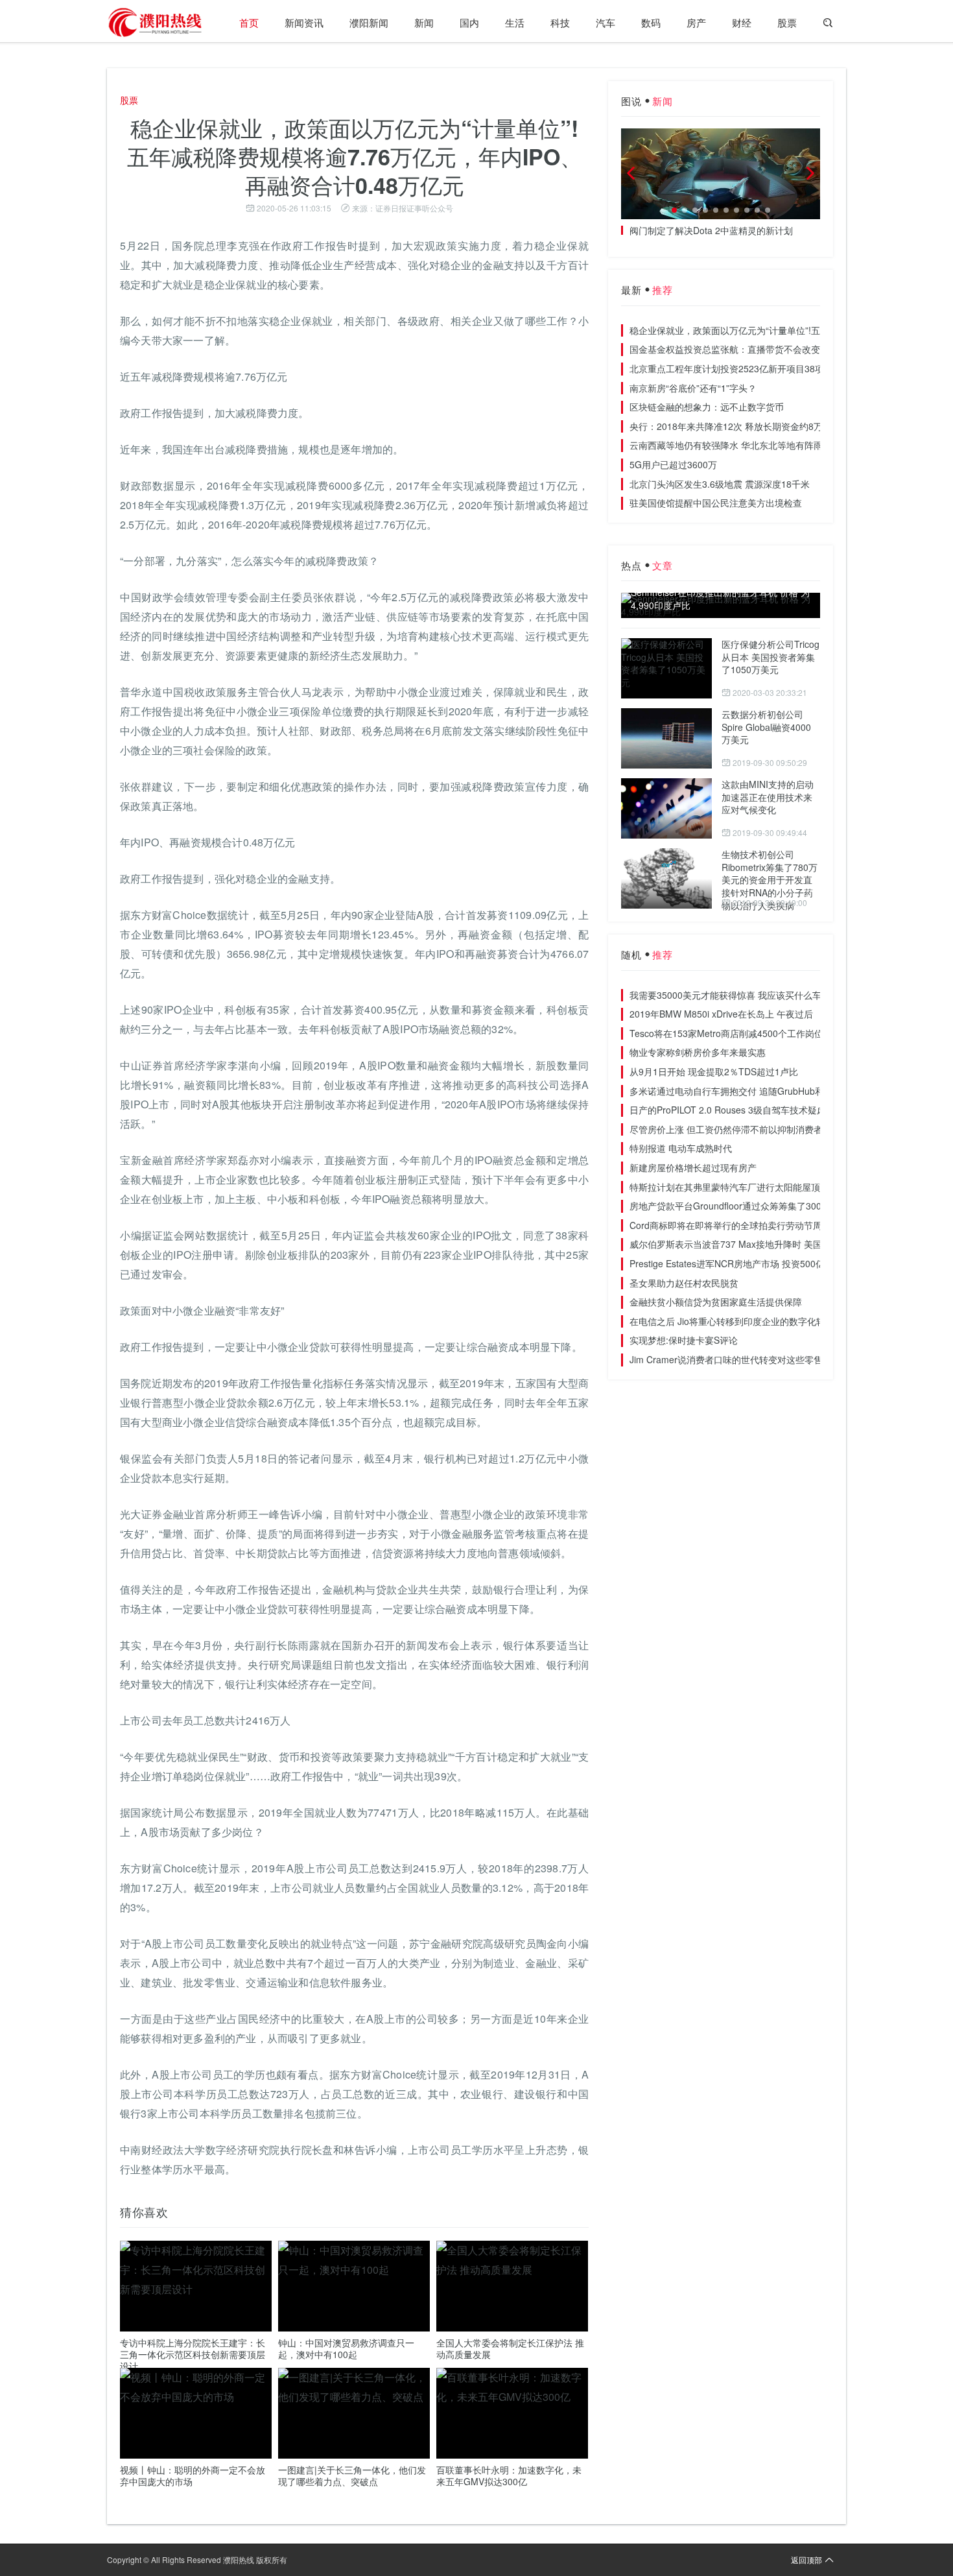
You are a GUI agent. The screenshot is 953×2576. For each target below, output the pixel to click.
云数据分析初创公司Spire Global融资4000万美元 (766, 727)
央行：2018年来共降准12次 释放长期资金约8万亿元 (735, 426)
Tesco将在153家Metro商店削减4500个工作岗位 (726, 1033)
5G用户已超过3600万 (673, 464)
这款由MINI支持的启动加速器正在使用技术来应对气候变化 (768, 797)
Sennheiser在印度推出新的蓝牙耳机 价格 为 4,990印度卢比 (720, 599)
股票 (787, 22)
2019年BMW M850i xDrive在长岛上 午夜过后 (721, 1014)
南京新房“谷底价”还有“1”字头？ (693, 388)
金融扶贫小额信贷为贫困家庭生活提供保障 (716, 1302)
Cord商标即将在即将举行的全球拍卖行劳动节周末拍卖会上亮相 (758, 1225)
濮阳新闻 (369, 22)
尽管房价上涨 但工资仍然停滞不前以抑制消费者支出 (735, 1129)
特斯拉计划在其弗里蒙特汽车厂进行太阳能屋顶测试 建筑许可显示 (762, 1187)
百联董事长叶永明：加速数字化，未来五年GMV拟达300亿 (509, 2475)
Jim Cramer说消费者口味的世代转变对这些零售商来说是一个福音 (762, 1359)
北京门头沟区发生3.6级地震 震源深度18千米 (720, 484)
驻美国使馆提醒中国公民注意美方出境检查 (716, 503)
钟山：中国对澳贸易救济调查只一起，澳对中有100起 (346, 2348)
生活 (515, 22)
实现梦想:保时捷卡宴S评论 (684, 1340)
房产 (696, 22)
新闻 (424, 22)
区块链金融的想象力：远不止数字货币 (707, 407)
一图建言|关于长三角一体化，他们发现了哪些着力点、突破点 (352, 2475)
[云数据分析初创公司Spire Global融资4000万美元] (666, 738)
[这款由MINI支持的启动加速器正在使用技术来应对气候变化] (666, 808)
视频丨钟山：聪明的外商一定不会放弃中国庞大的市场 (193, 2475)
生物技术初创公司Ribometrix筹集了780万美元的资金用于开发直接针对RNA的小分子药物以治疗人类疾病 (770, 879)
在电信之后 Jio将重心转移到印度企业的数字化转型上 (736, 1321)
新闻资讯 (304, 22)
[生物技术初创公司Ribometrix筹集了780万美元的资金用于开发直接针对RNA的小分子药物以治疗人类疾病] (666, 878)
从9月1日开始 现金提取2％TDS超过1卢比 (714, 1071)
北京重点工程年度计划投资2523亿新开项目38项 (727, 368)
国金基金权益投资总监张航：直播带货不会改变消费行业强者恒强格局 (770, 349)
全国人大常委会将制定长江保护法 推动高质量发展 (510, 2348)
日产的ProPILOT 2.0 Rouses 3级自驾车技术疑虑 (728, 1110)
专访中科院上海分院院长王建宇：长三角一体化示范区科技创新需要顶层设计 (193, 2354)
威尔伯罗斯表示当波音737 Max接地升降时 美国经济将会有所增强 (762, 1244)
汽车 (606, 22)
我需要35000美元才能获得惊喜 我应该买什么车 (725, 995)
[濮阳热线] (156, 23)
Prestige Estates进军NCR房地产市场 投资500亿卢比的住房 (750, 1263)
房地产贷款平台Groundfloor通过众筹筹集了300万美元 (739, 1206)
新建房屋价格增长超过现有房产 (693, 1167)
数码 (651, 22)
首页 (249, 22)
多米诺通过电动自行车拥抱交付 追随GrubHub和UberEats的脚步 (759, 1091)
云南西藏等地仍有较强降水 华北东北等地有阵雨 (726, 445)
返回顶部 (806, 2559)
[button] (674, 210)
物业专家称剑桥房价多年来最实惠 (698, 1052)
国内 (469, 22)
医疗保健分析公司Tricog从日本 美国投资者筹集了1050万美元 (771, 657)
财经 (742, 22)
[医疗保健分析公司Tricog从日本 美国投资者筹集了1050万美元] (666, 668)
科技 (560, 22)
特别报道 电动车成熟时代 (681, 1148)
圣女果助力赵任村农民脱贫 (684, 1283)
